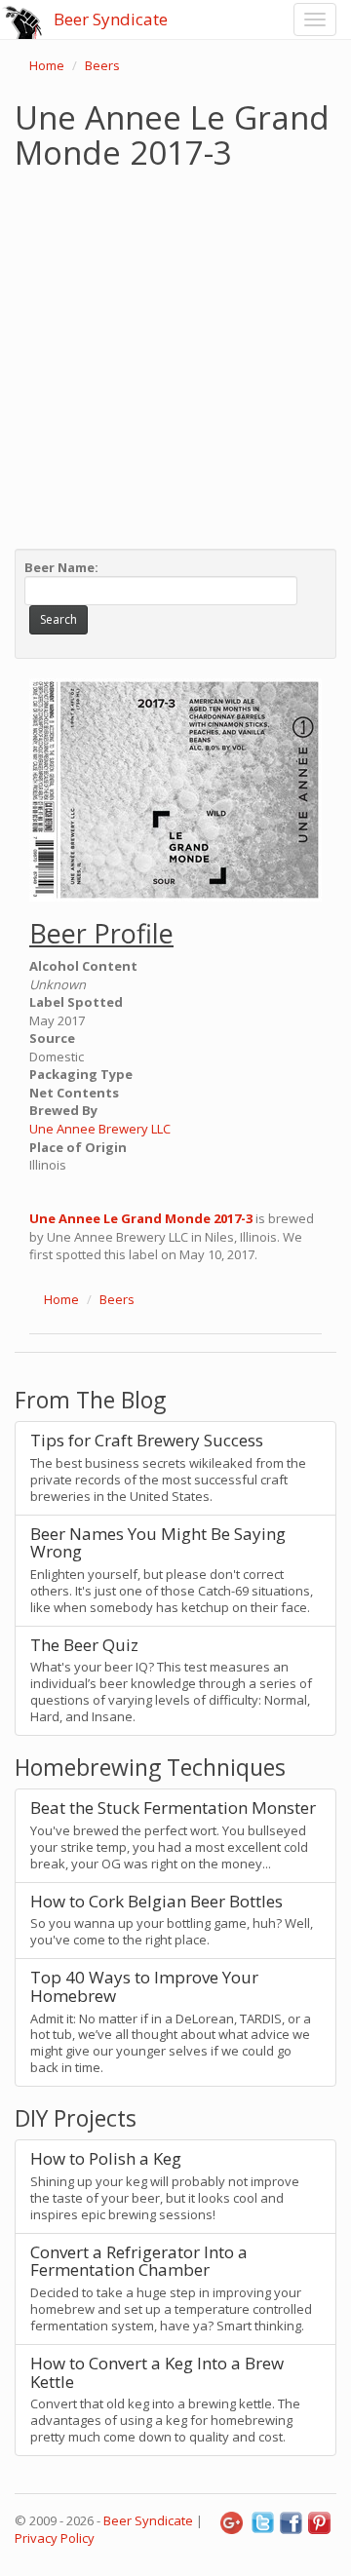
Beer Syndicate (111, 19)
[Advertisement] (175, 355)
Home (47, 65)
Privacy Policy (55, 2538)
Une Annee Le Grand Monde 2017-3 (141, 1218)
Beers (102, 65)
